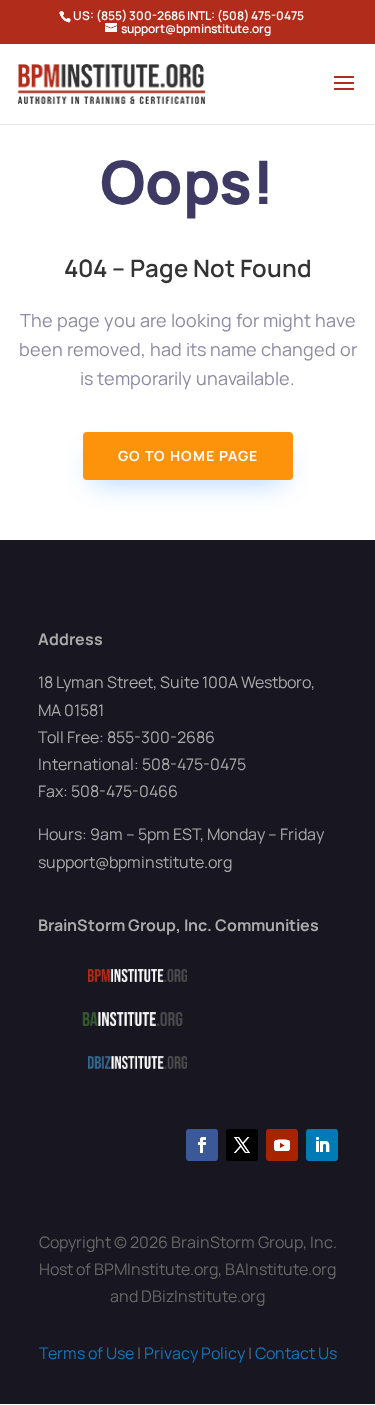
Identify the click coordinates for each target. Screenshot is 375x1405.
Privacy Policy (194, 1353)
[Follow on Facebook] (202, 1145)
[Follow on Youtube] (282, 1145)
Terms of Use (86, 1353)
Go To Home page (188, 455)
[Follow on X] (242, 1145)
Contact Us (296, 1353)
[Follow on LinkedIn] (322, 1145)
